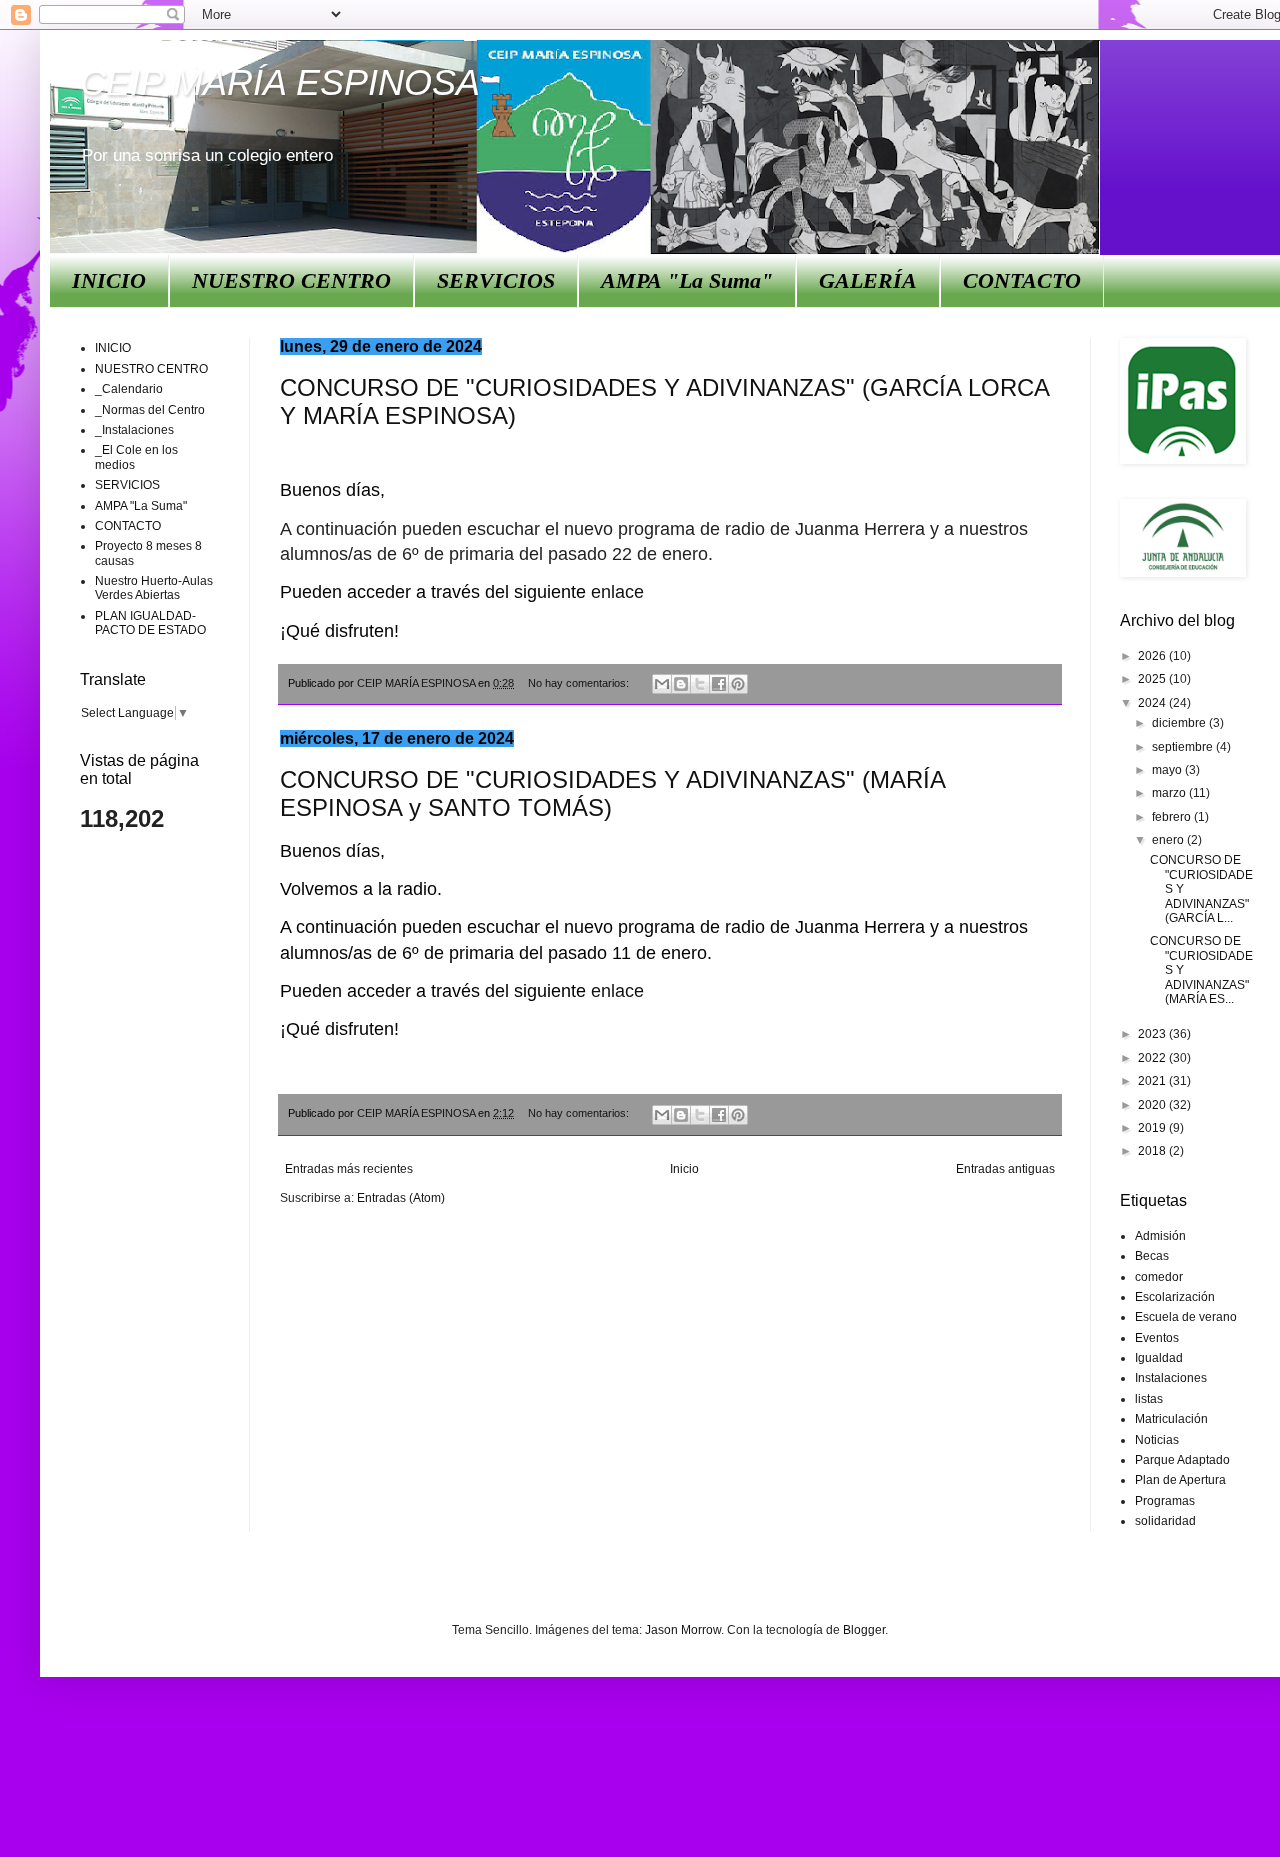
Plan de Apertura (1180, 1480)
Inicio (684, 1169)
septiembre (1184, 747)
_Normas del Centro (150, 410)
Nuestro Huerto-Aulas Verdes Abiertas (154, 588)
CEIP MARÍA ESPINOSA (280, 82)
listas (1149, 1399)
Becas (1152, 1256)
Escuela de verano (1186, 1317)
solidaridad (1165, 1521)
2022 (1153, 1058)
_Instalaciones (134, 430)
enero (1169, 840)
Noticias (1157, 1440)
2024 (1153, 703)
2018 (1153, 1151)
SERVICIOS (496, 280)
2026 (1153, 656)
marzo (1170, 793)
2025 (1153, 679)
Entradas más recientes (349, 1169)
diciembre (1180, 723)
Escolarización (1175, 1297)
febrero (1173, 817)
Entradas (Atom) (401, 1198)
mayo (1168, 770)
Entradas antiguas (1005, 1169)
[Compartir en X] (700, 684)
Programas (1165, 1501)
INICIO (109, 280)
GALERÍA (868, 280)
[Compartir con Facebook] (719, 684)
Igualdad (1159, 1358)
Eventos (1157, 1338)
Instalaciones (1171, 1378)
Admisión (1160, 1236)
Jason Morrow (683, 1630)
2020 (1153, 1105)
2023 (1153, 1034)
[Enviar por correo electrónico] (662, 684)
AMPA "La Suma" (687, 280)
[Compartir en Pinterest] (738, 684)
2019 (1153, 1128)
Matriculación (1171, 1419)
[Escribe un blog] (681, 684)
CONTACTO (1022, 280)
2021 (1153, 1081)
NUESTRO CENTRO (291, 280)
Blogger (864, 1630)
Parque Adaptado (1182, 1460)
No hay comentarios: (580, 683)
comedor (1159, 1277)
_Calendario (129, 389)
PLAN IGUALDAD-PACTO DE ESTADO (150, 623)
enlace (617, 592)
